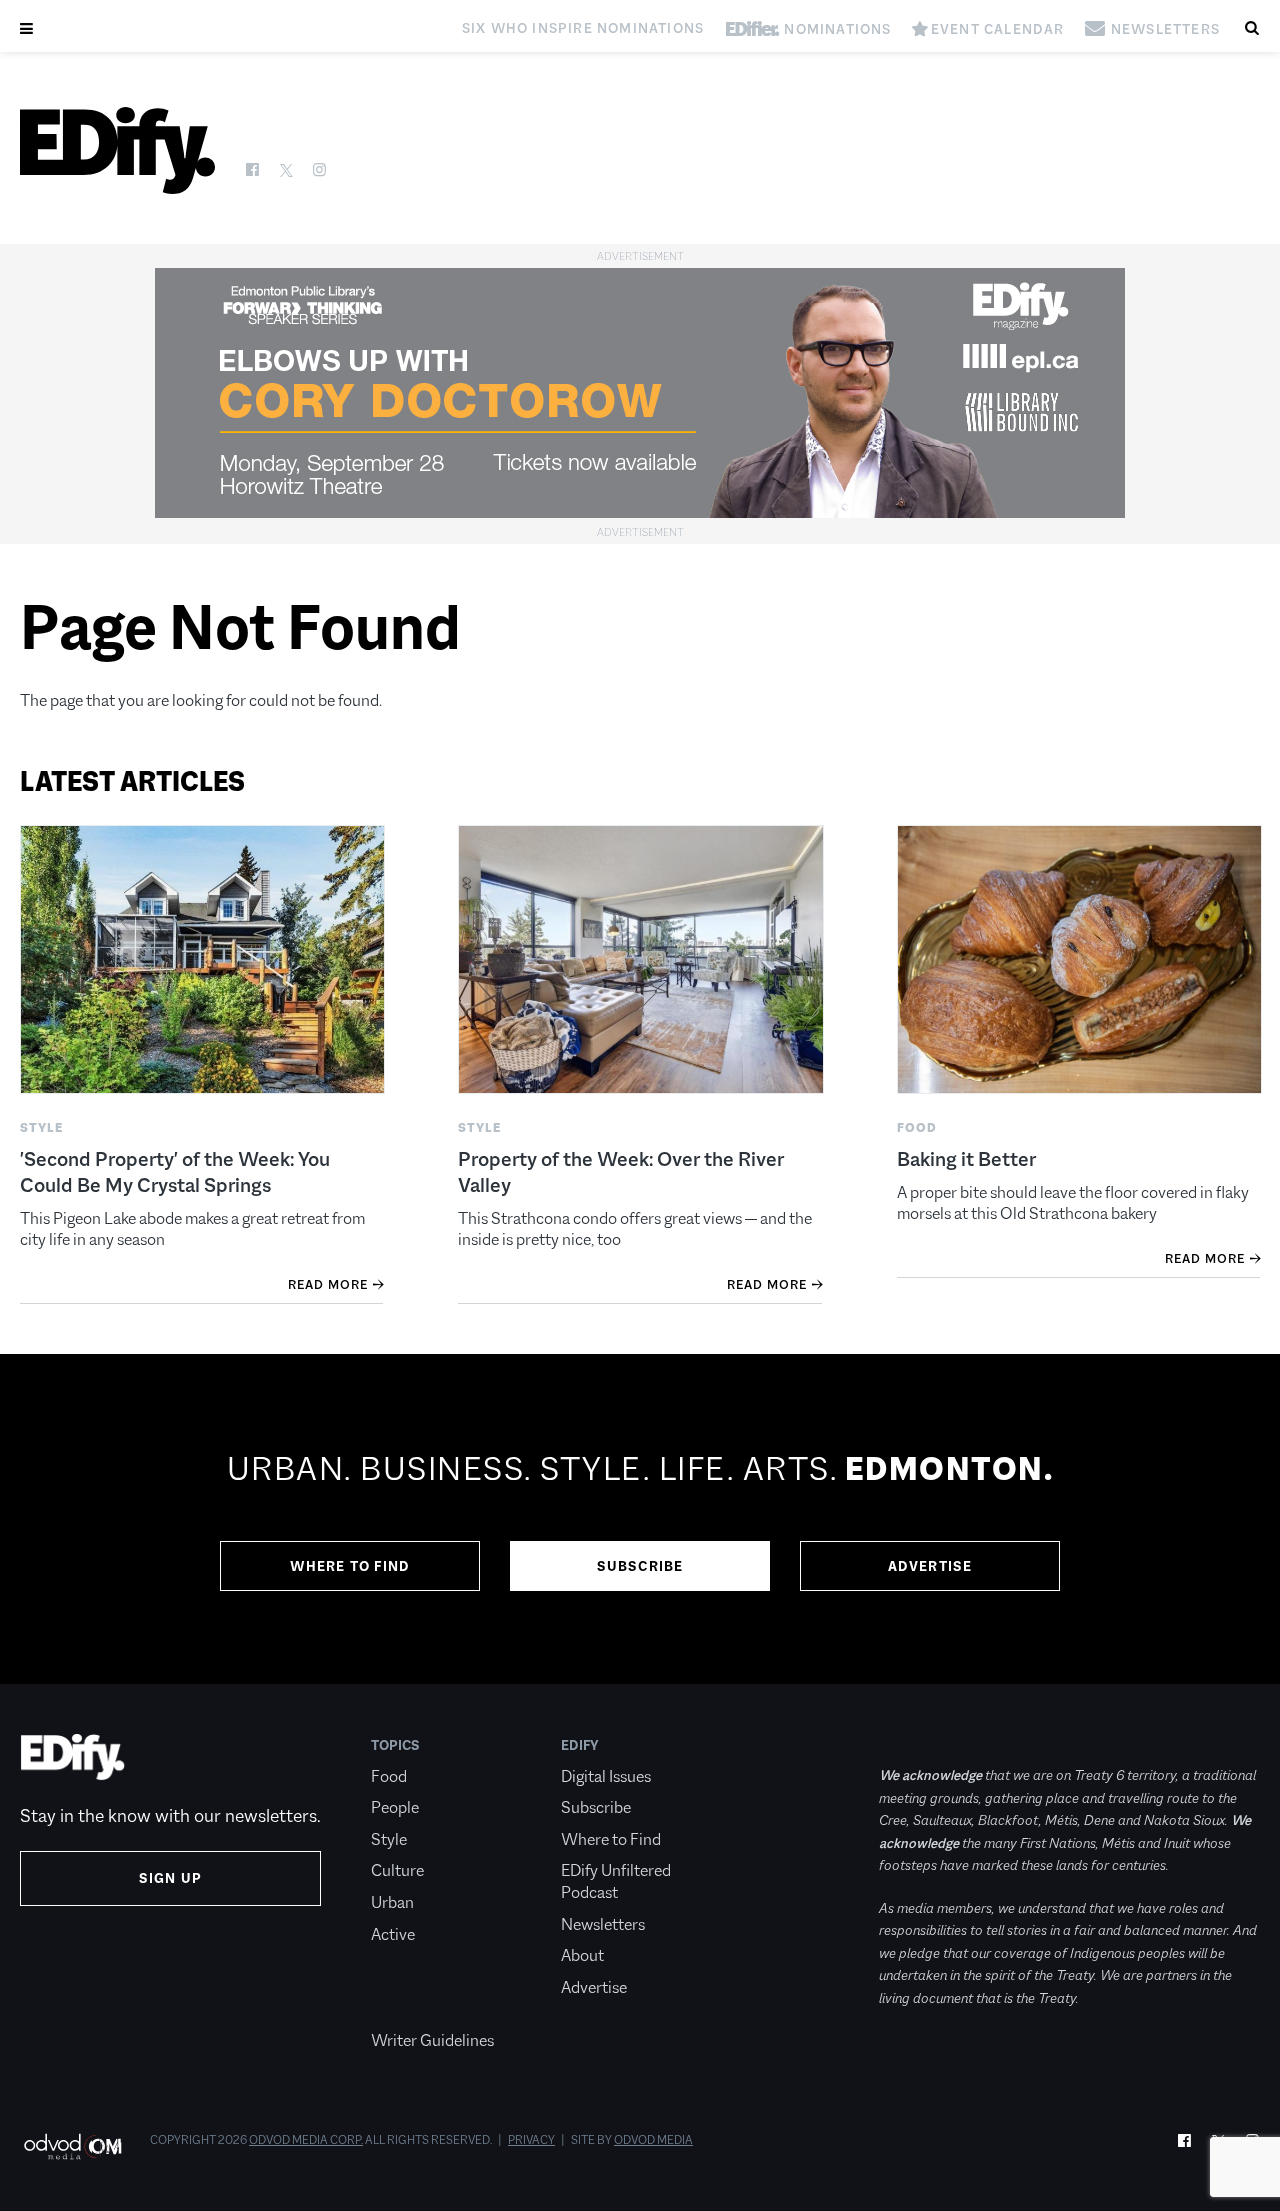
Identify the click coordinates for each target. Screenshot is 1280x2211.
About (582, 1955)
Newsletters (603, 1924)
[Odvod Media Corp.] (72, 2146)
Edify (580, 1745)
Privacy (531, 2140)
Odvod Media (653, 2140)
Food (389, 1776)
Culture (397, 1870)
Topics (395, 1745)
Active (393, 1934)
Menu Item (408, 2009)
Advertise (930, 1566)
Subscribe (640, 1566)
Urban (392, 1902)
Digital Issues (606, 1776)
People (395, 1807)
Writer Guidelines (432, 2040)
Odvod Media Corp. (306, 2140)
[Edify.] (117, 150)
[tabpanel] (640, 1519)
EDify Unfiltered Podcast (616, 1881)
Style (389, 1839)
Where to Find (350, 1566)
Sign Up (170, 1878)
